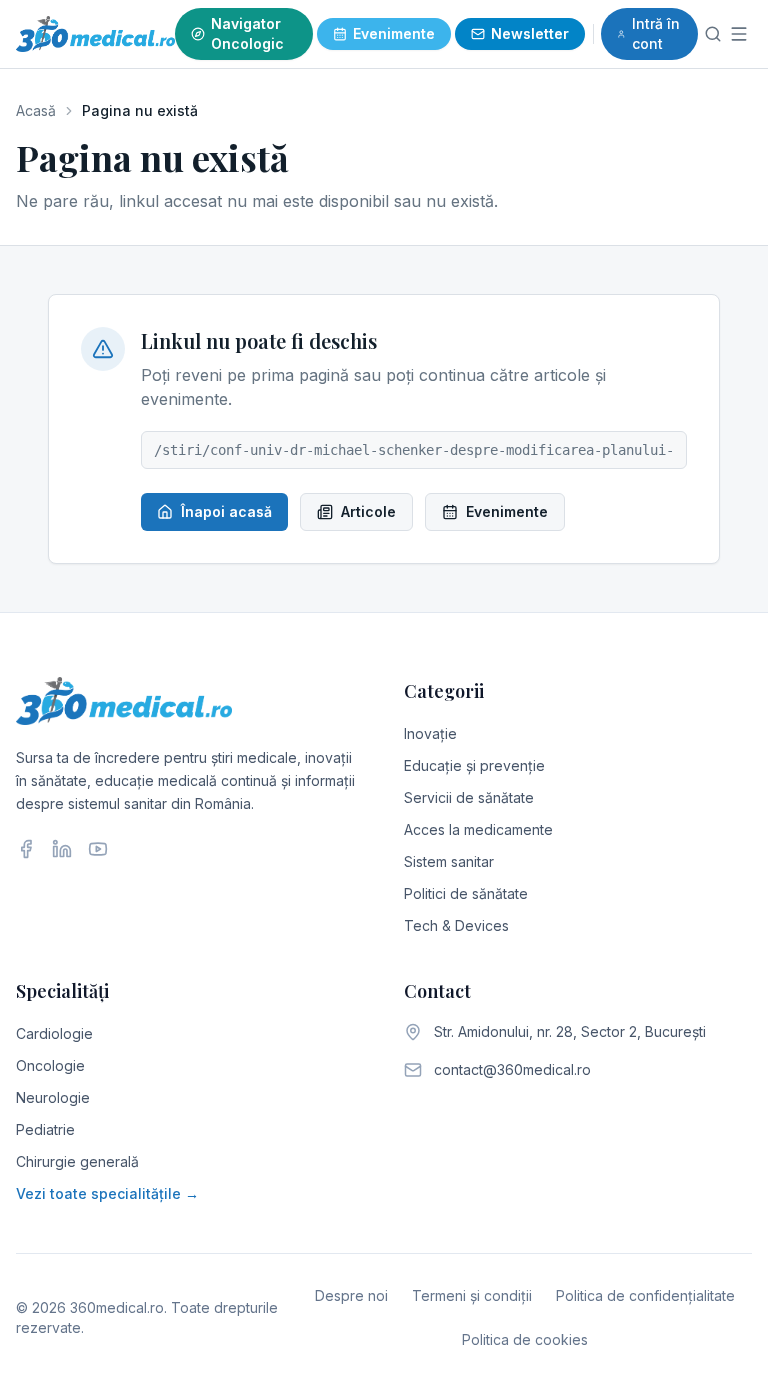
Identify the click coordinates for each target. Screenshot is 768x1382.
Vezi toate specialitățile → (107, 1193)
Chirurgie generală (77, 1161)
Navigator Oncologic (247, 33)
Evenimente (394, 33)
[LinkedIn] (62, 849)
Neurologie (53, 1097)
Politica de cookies (525, 1339)
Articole (368, 511)
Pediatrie (45, 1129)
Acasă (36, 110)
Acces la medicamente (478, 829)
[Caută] (712, 34)
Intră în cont (656, 33)
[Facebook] (26, 849)
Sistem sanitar (449, 861)
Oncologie (50, 1065)
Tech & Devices (456, 925)
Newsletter (530, 33)
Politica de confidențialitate (645, 1295)
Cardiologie (54, 1033)
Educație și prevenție (474, 765)
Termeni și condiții (472, 1295)
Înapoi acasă (226, 511)
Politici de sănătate (466, 893)
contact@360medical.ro (512, 1069)
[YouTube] (98, 849)
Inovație (430, 733)
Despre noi (351, 1295)
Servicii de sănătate (469, 797)
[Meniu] (739, 34)
